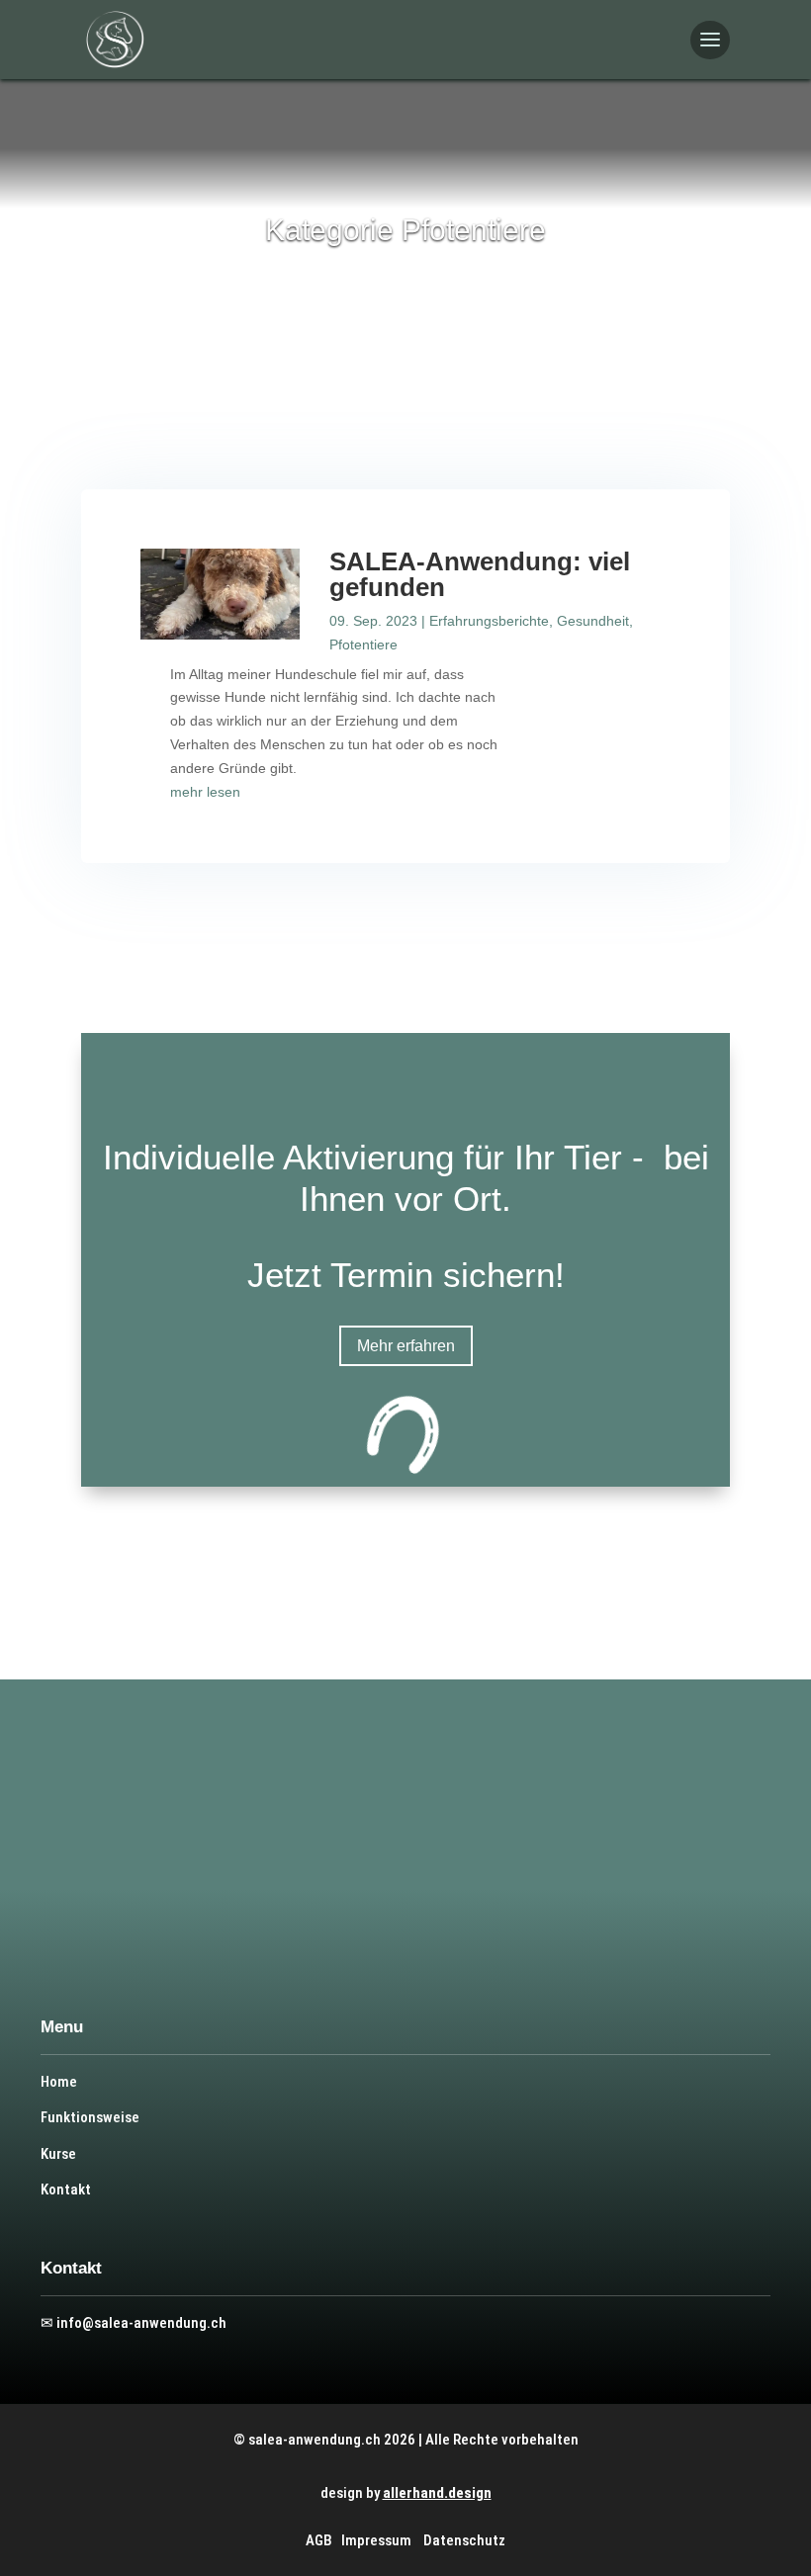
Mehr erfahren (406, 1346)
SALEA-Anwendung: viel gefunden (480, 574)
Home (59, 2082)
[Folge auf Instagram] (142, 1892)
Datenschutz (464, 2540)
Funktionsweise (90, 2117)
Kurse (58, 2154)
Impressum (376, 2540)
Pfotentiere (363, 644)
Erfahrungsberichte (489, 621)
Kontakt (66, 2190)
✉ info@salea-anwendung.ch (134, 2323)
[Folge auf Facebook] (111, 1892)
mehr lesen (205, 792)
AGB (319, 2540)
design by (406, 2493)
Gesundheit (593, 621)
